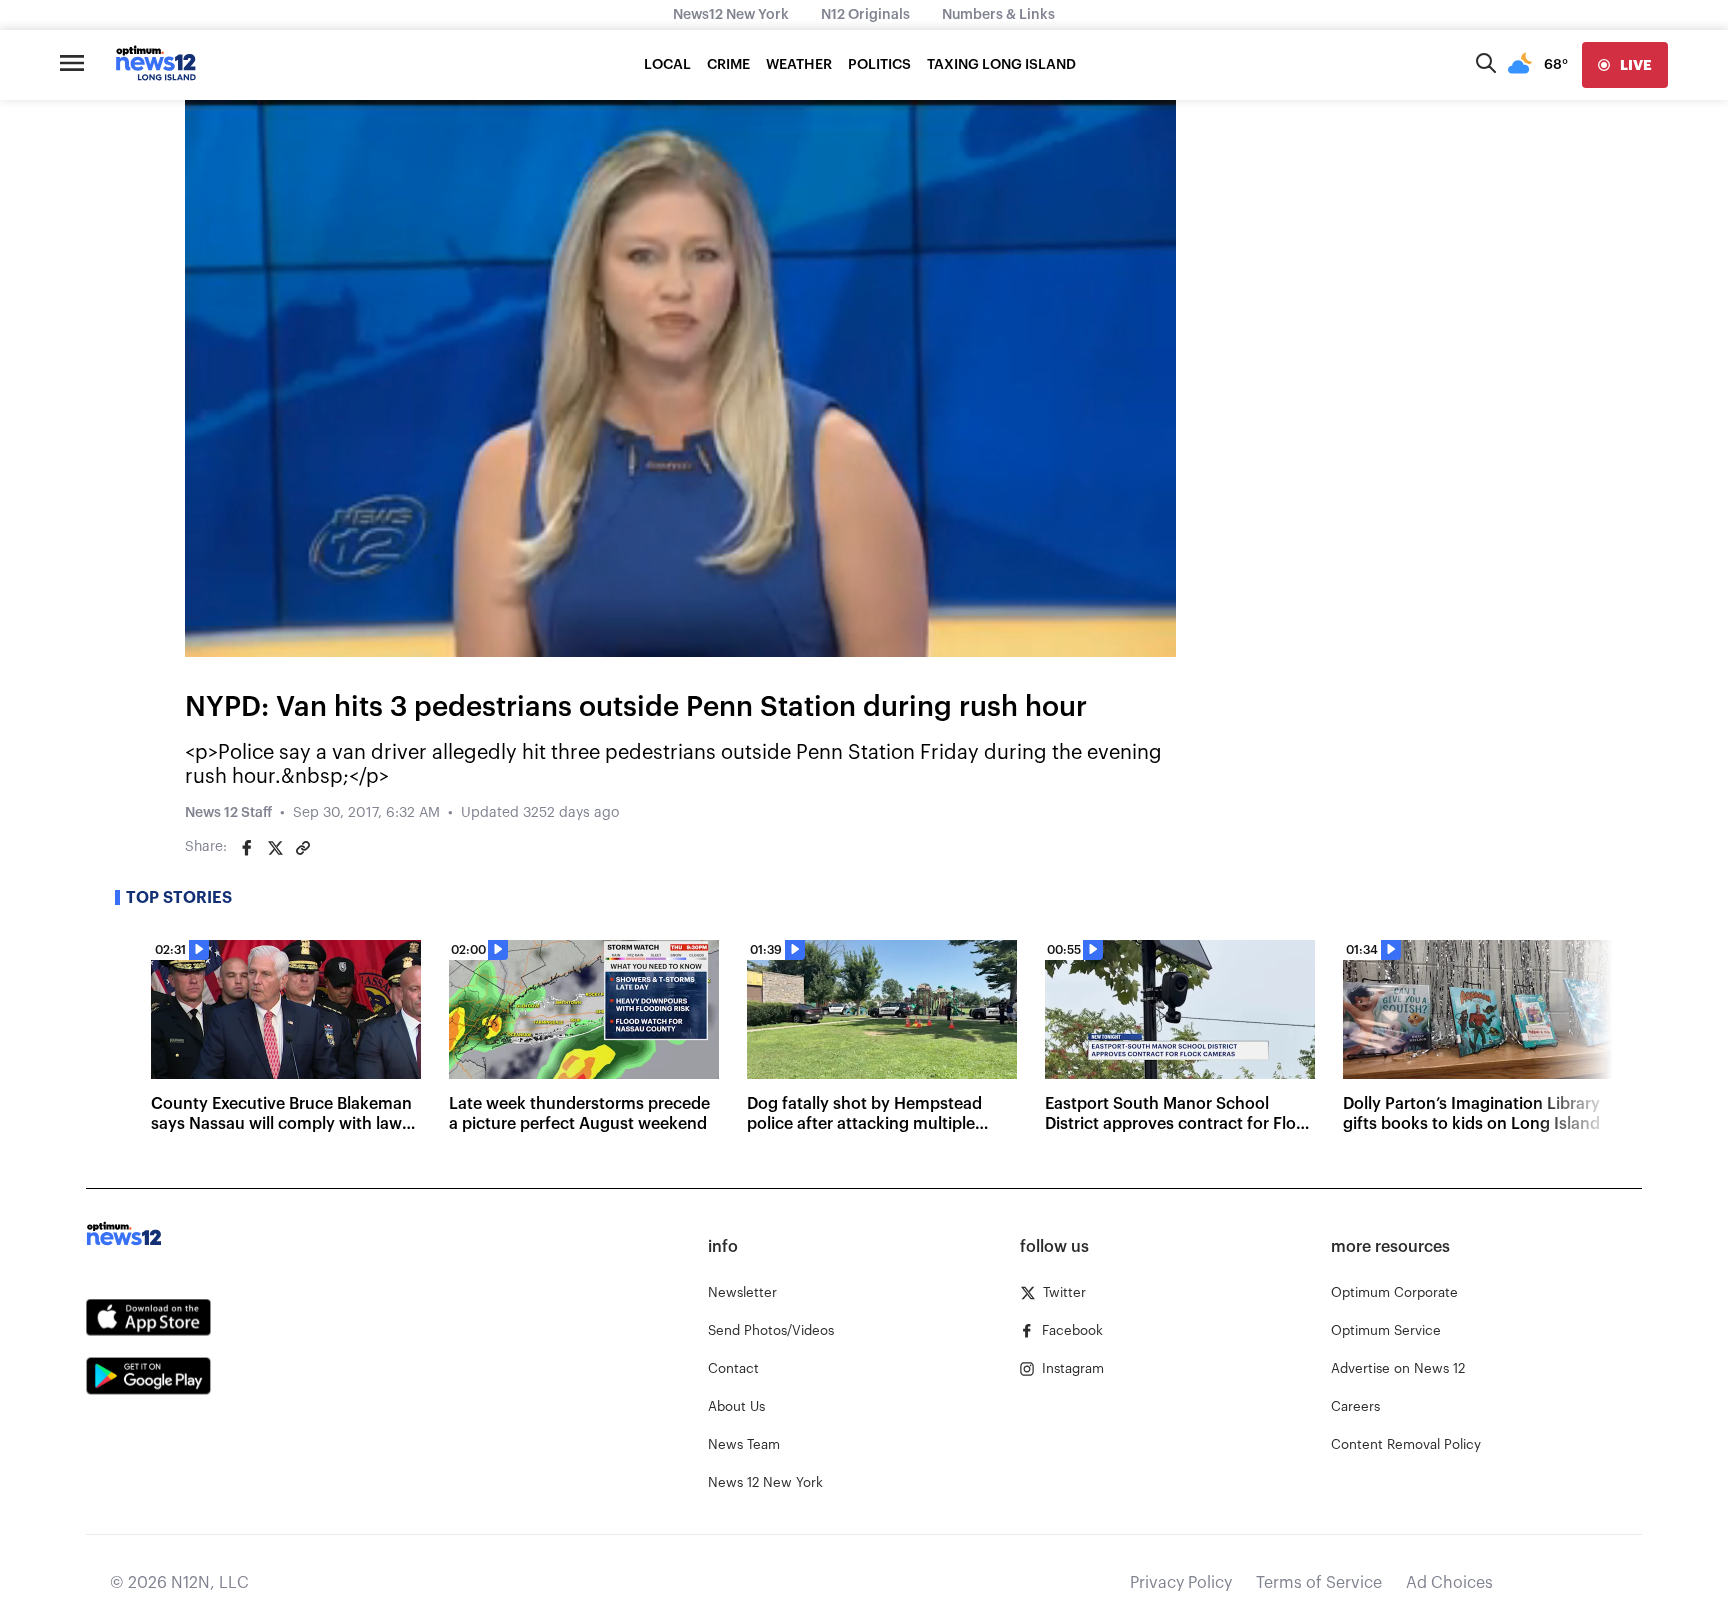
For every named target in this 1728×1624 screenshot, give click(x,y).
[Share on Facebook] (247, 848)
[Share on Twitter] (275, 848)
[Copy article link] (303, 848)
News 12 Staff (228, 813)
